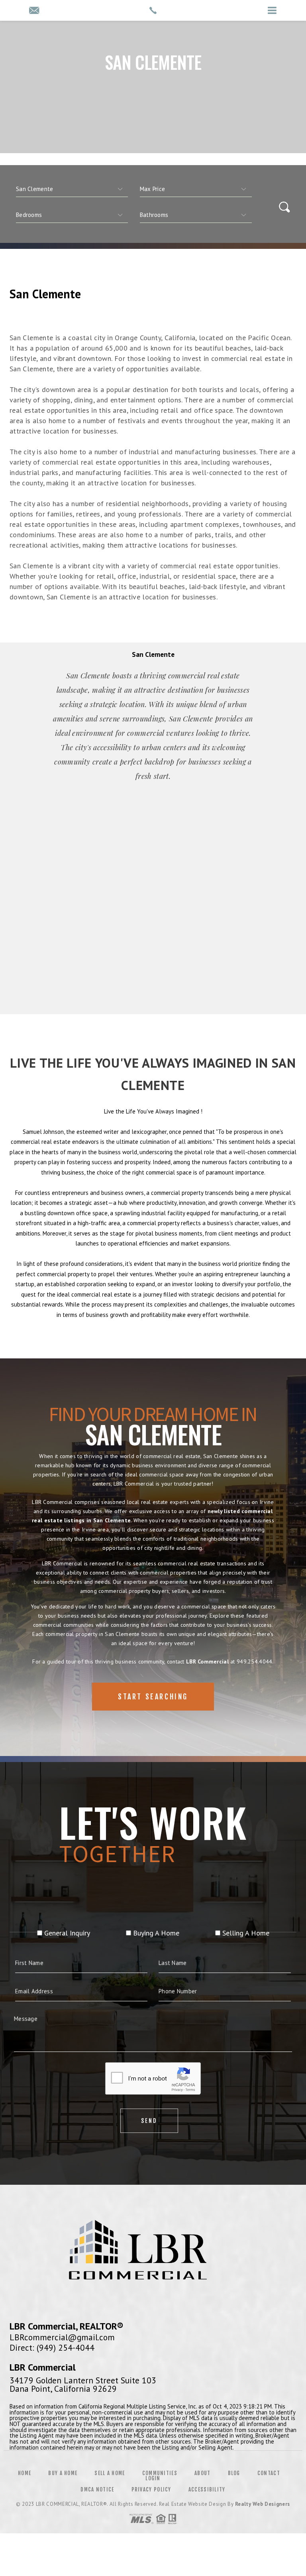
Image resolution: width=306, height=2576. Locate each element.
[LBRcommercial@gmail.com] (34, 11)
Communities (160, 2473)
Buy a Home (63, 2473)
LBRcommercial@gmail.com (62, 2337)
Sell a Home (110, 2473)
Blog (234, 2473)
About (203, 2473)
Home (25, 2473)
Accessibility (207, 2489)
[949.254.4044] (153, 10)
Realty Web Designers (263, 2504)
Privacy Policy (151, 2489)
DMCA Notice (97, 2489)
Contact (269, 2473)
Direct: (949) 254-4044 (52, 2347)
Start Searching (153, 1697)
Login (153, 2478)
